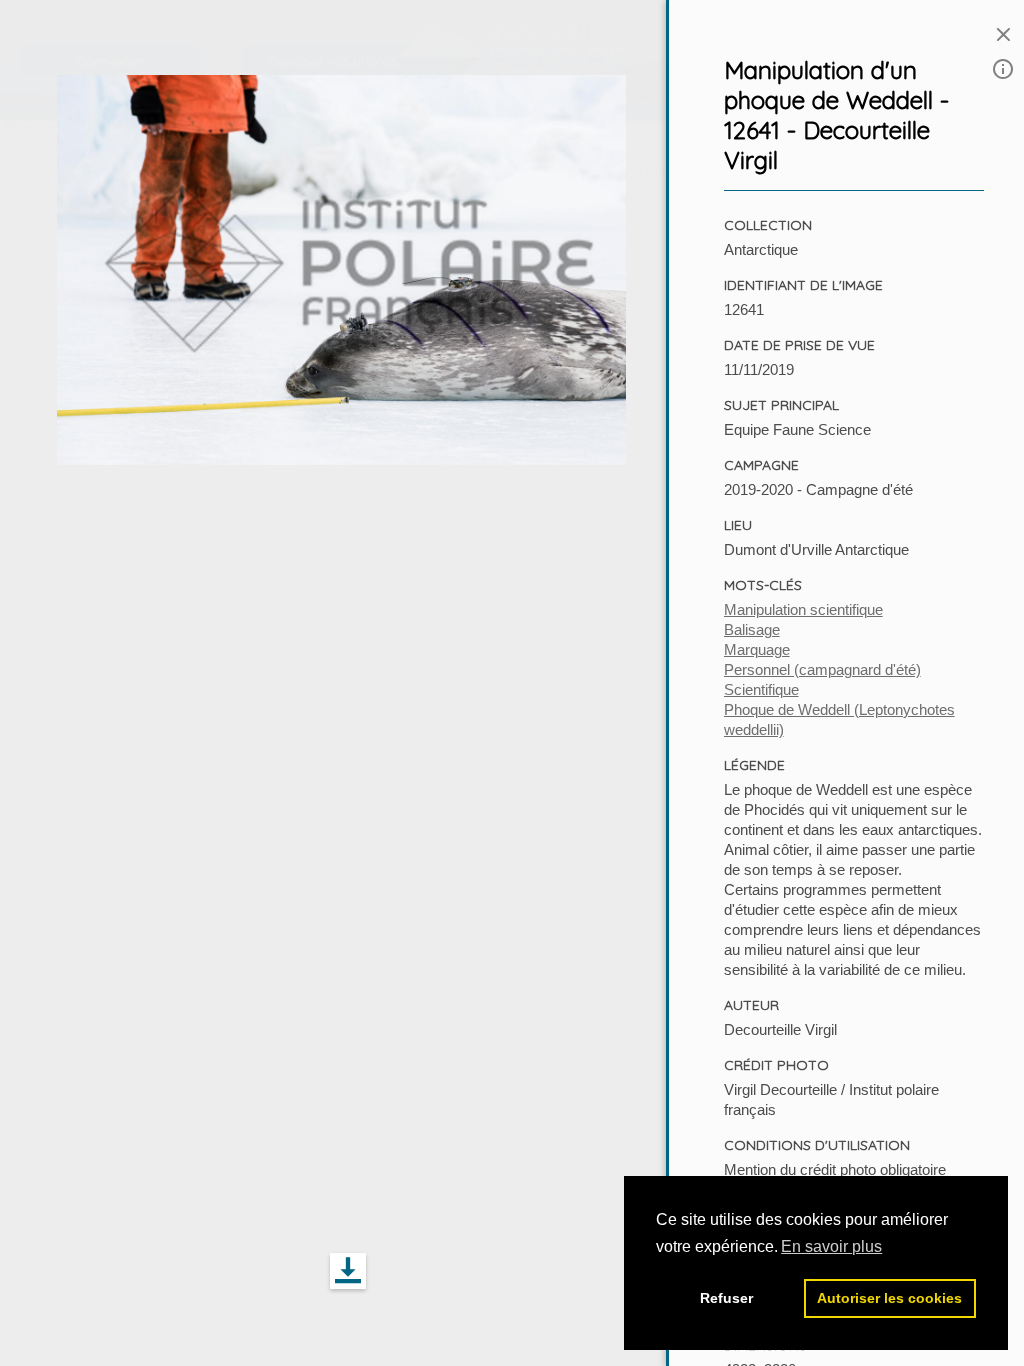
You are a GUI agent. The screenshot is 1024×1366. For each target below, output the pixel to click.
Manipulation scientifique (803, 609)
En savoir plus (831, 1246)
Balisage (752, 629)
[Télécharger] (348, 1272)
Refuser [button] (726, 1298)
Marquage (757, 649)
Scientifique (761, 689)
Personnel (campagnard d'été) (822, 669)
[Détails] (1004, 70)
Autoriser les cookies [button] (889, 1298)
